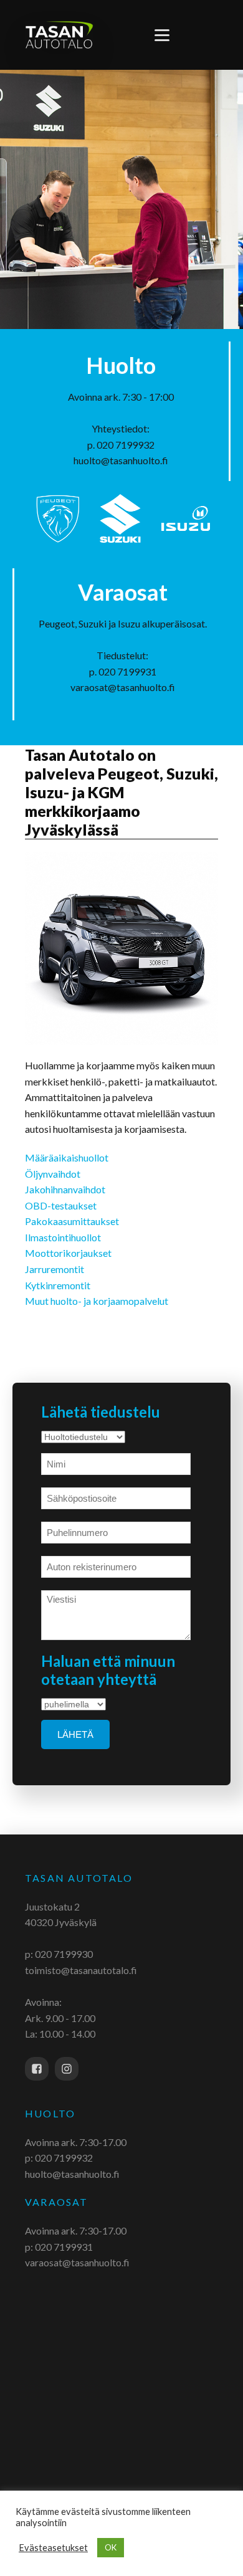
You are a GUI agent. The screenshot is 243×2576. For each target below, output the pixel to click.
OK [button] (111, 2547)
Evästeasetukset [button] (53, 2548)
